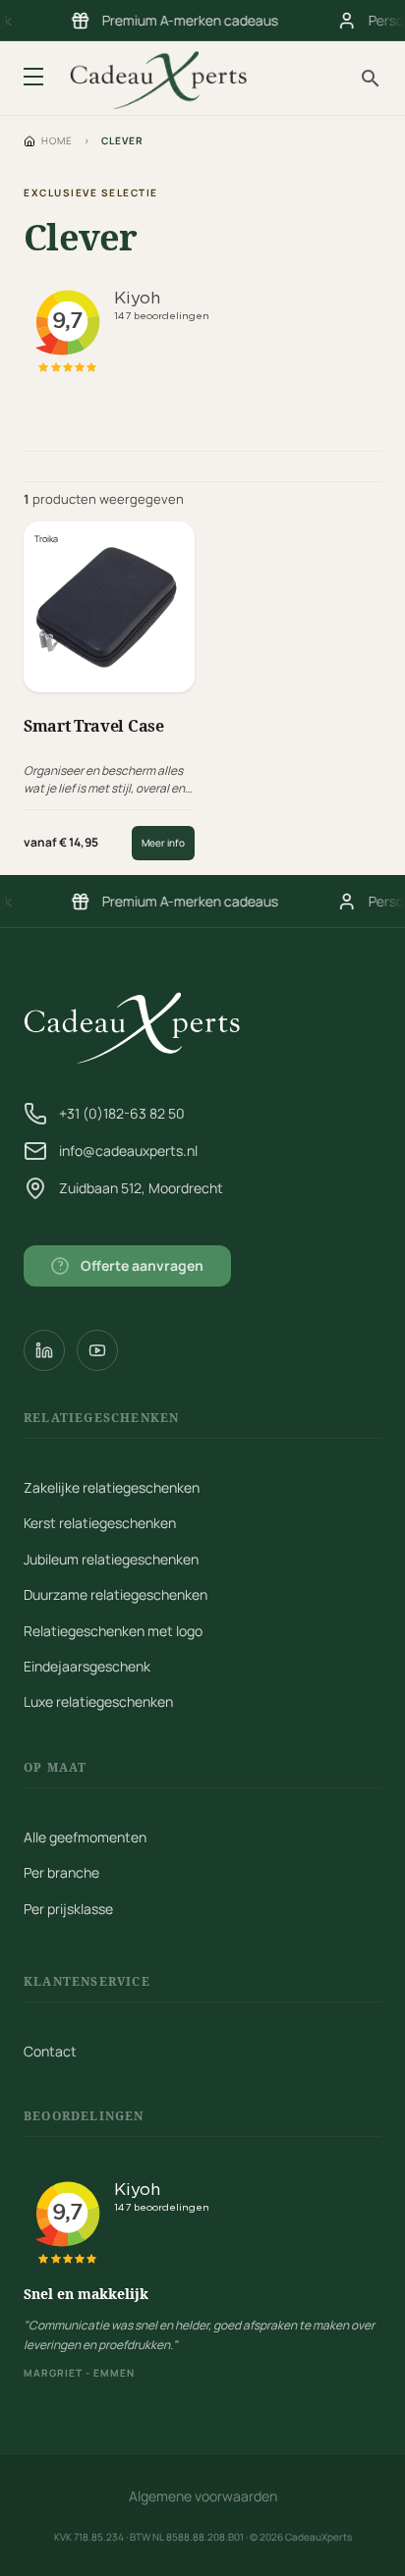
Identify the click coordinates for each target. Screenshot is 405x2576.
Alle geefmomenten (85, 1837)
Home (57, 140)
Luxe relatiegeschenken (98, 1701)
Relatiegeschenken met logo (113, 1631)
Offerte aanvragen (131, 1265)
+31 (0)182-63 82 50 (122, 1113)
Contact (50, 2051)
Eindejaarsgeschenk (87, 1666)
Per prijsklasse (68, 1909)
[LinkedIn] (44, 1350)
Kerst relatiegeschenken (100, 1523)
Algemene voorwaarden (203, 2496)
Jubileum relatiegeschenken (111, 1559)
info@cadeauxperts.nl (128, 1151)
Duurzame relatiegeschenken (116, 1594)
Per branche (61, 1872)
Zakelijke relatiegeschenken (112, 1487)
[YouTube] (97, 1350)
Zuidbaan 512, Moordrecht (141, 1188)
